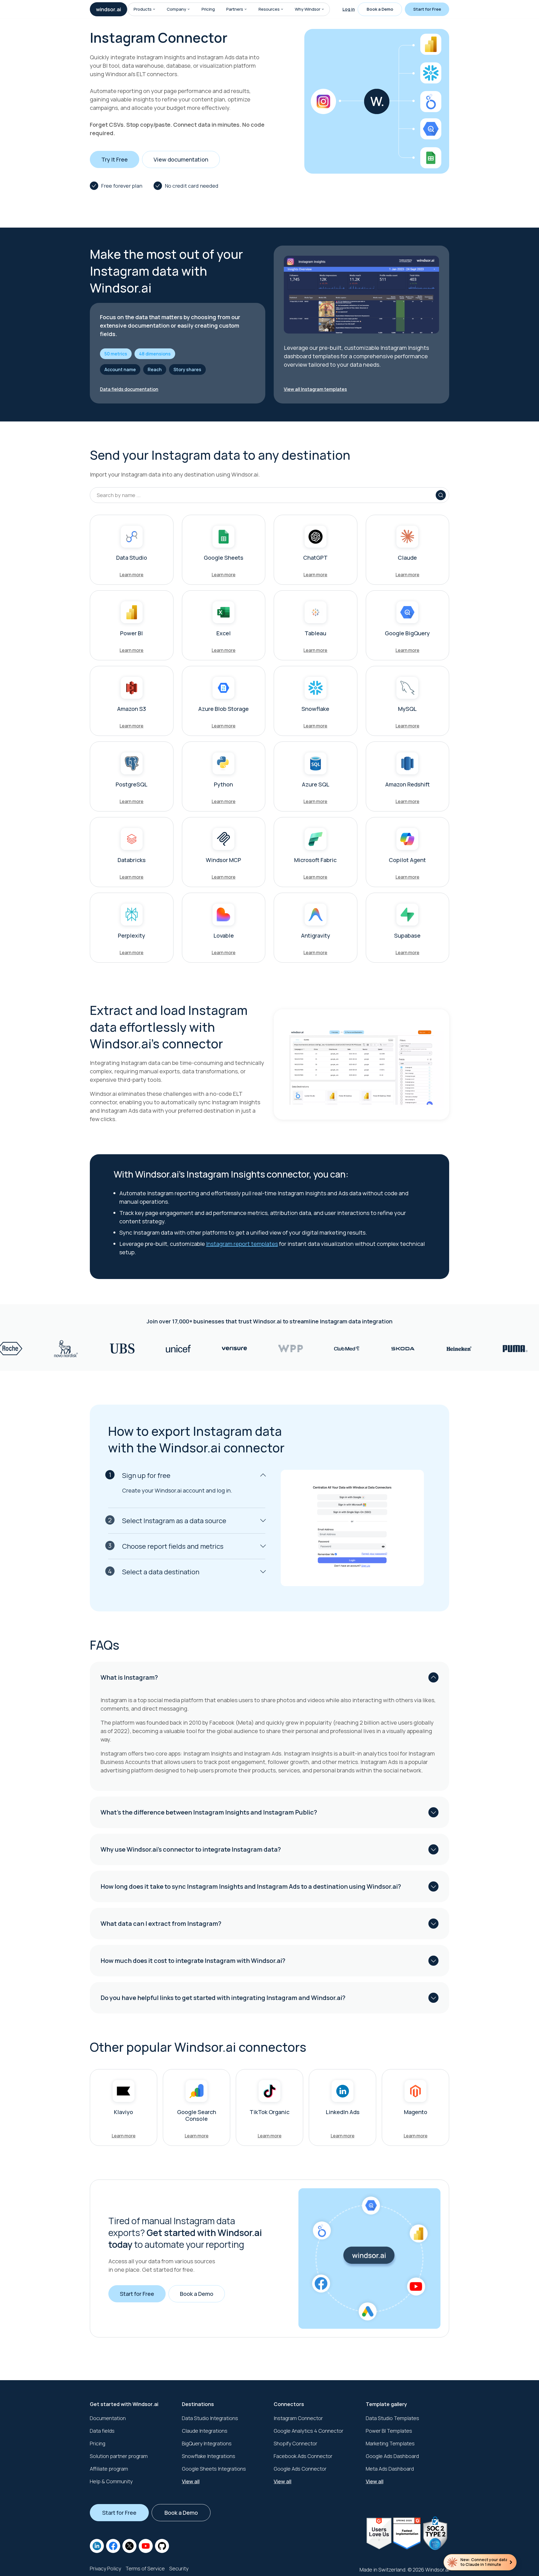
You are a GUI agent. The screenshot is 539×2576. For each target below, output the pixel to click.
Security (179, 2568)
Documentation (108, 2418)
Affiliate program (109, 2469)
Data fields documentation (129, 389)
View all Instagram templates (315, 389)
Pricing (208, 9)
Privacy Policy (105, 2568)
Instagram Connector (298, 2418)
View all (191, 2481)
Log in (349, 9)
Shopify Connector (295, 2443)
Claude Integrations (205, 2431)
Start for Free (427, 9)
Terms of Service (145, 2568)
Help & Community (111, 2481)
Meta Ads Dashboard (390, 2469)
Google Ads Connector (300, 2469)
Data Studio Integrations (210, 2418)
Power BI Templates (389, 2431)
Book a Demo (380, 9)
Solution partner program (119, 2456)
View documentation (181, 159)
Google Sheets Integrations (214, 2469)
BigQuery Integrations (207, 2443)
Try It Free (115, 159)
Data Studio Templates (392, 2418)
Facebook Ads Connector (303, 2456)
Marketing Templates (390, 2443)
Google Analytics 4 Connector (309, 2431)
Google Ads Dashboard (392, 2456)
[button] (154, 9)
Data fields (102, 2431)
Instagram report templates (242, 1244)
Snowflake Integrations (209, 2456)
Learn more (132, 575)
